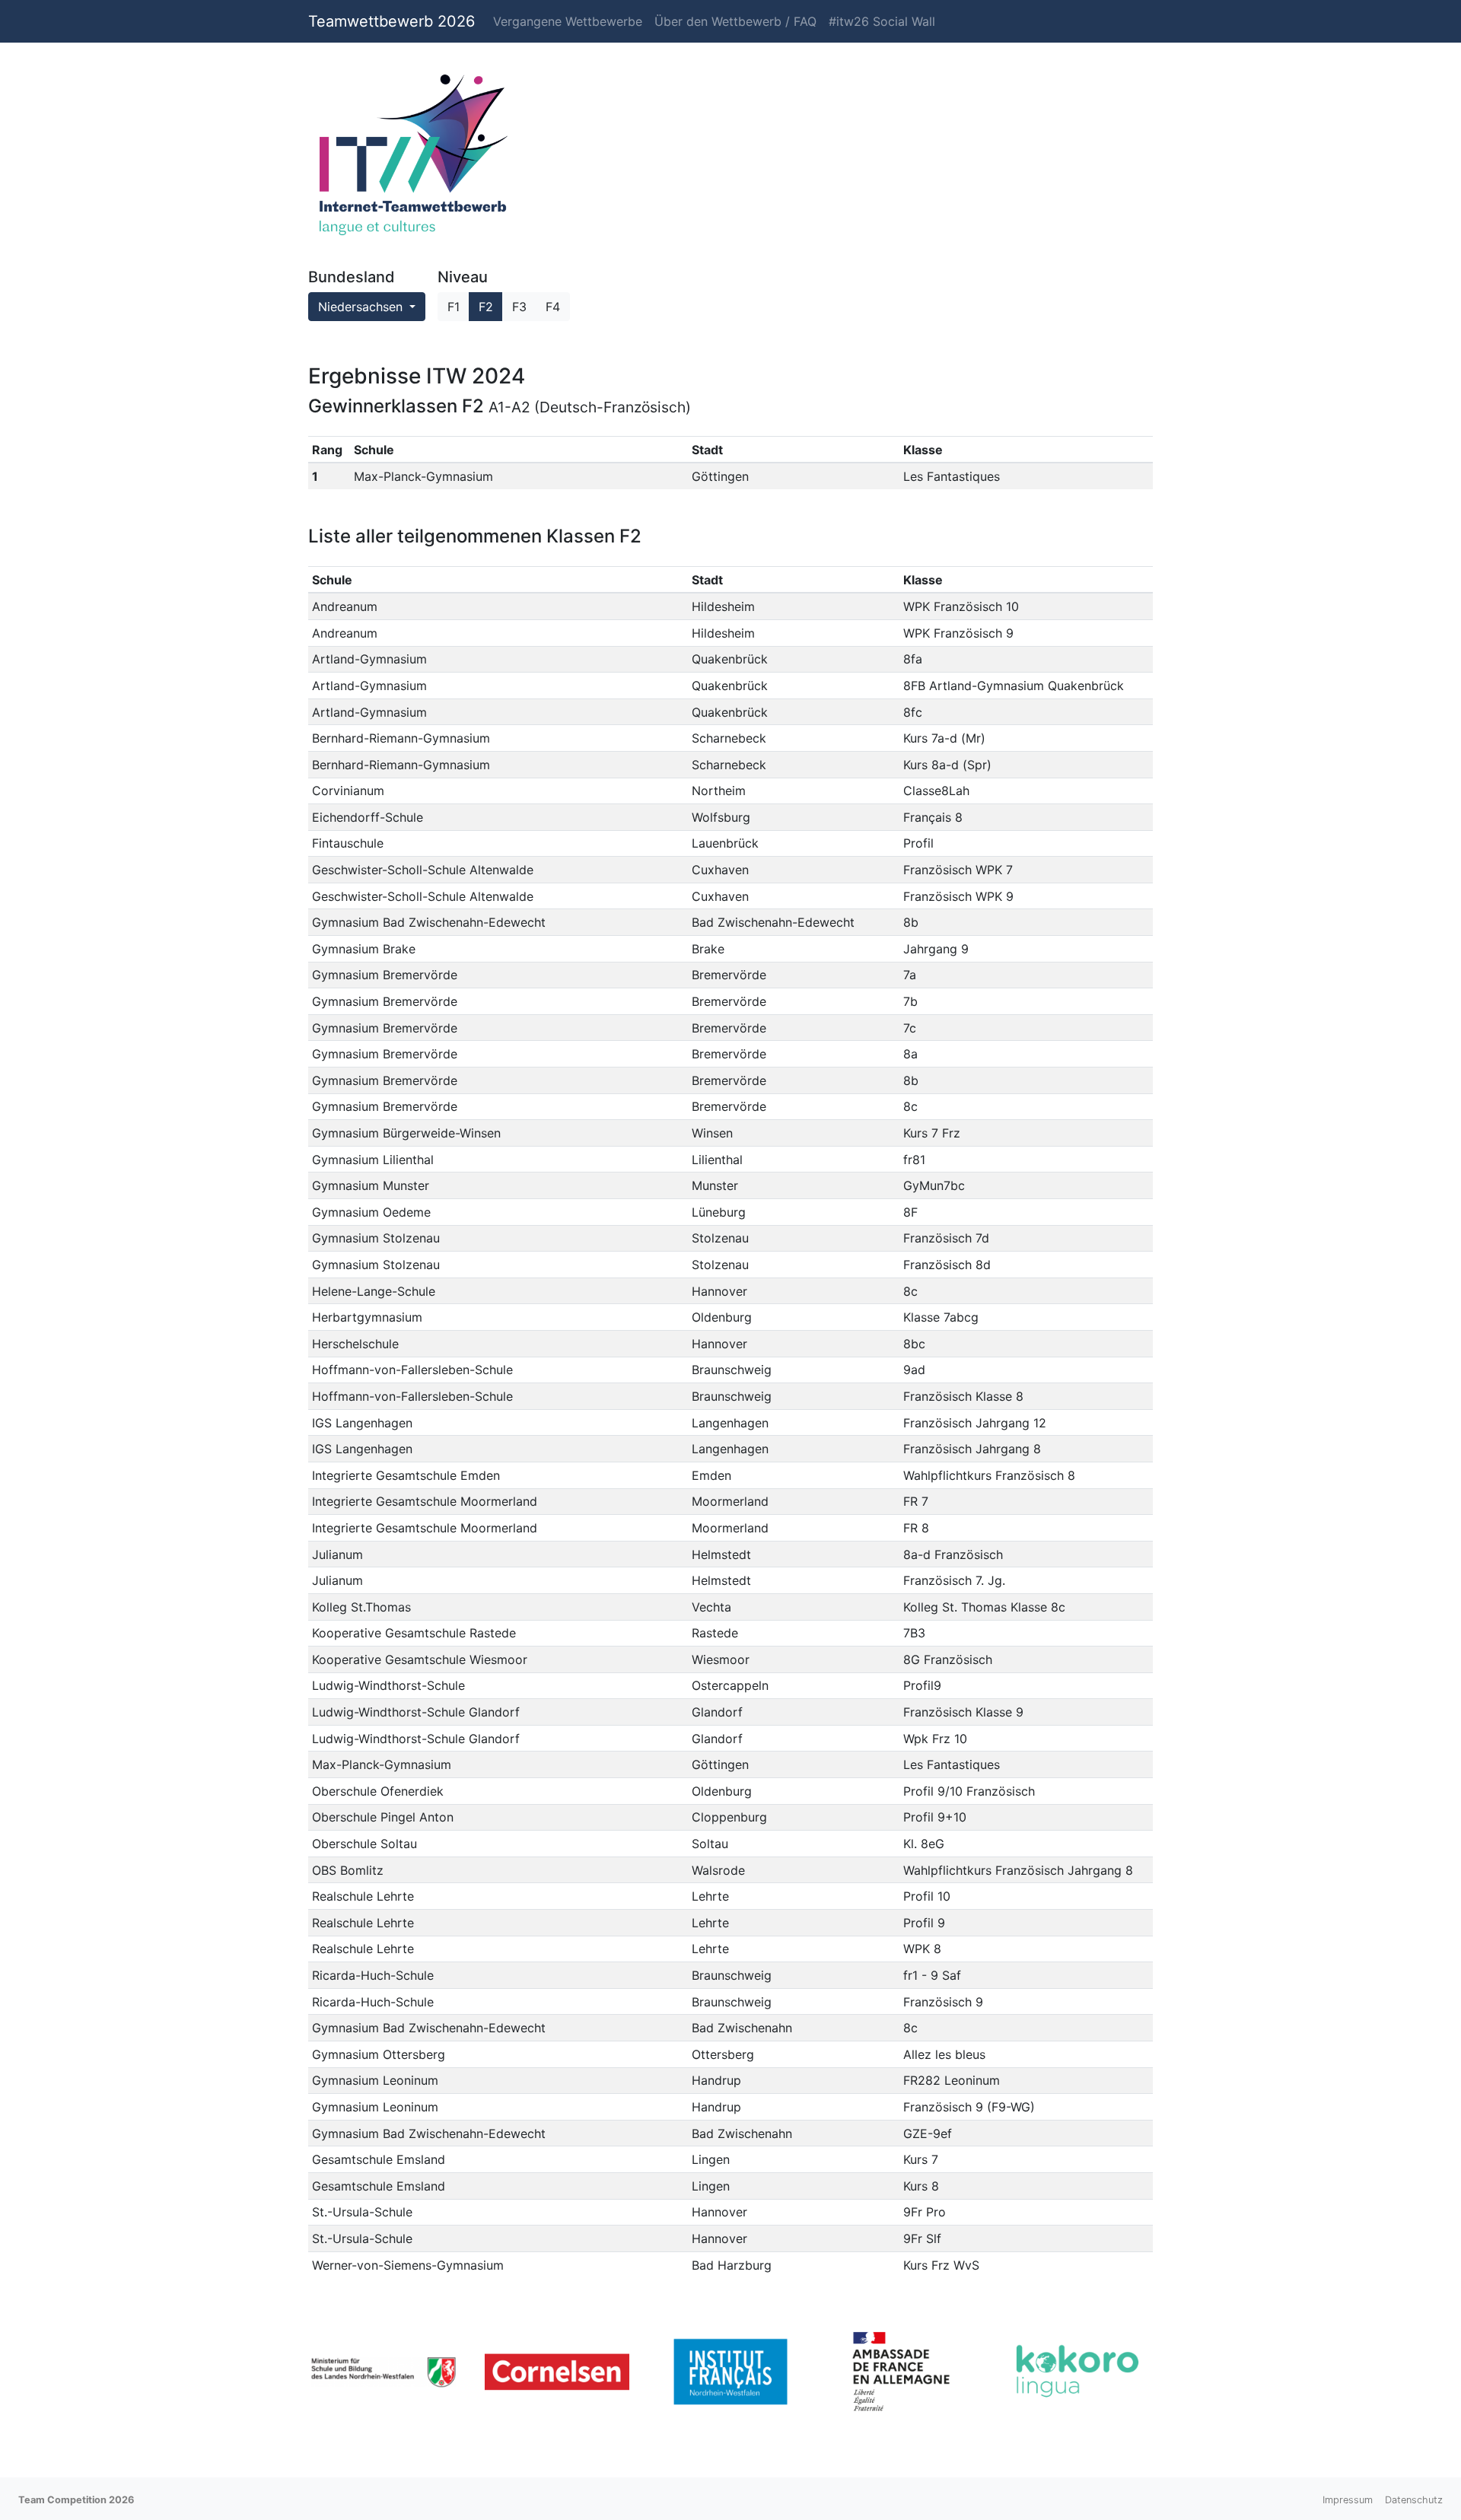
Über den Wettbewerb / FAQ (735, 21)
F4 (553, 307)
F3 (519, 307)
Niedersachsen (362, 307)
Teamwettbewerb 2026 (392, 21)
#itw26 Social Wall (882, 21)
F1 (454, 307)
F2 (486, 307)
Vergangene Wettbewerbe (568, 21)
